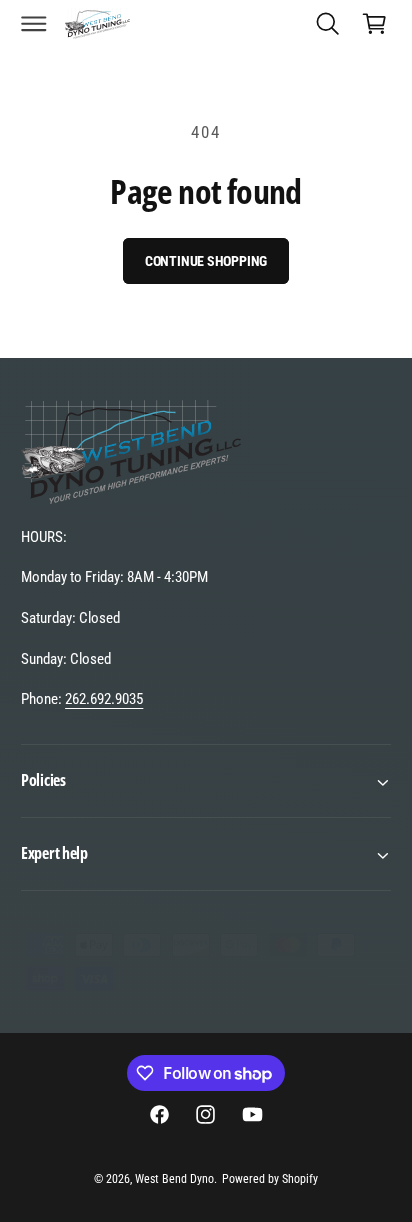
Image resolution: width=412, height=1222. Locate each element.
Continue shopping (206, 261)
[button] (34, 23)
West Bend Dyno (174, 1179)
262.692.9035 (104, 699)
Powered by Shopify (270, 1179)
